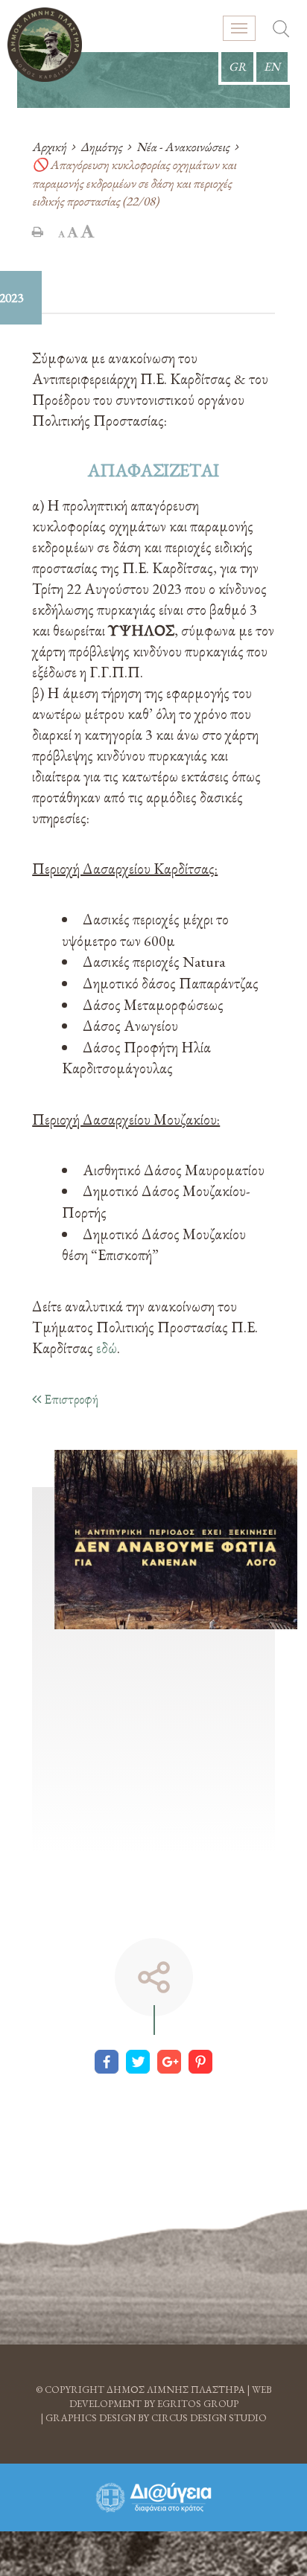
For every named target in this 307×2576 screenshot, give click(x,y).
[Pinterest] (200, 2062)
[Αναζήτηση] (281, 31)
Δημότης (101, 147)
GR (237, 67)
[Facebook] (107, 2062)
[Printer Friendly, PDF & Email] (38, 231)
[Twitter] (138, 2062)
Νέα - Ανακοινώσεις (183, 147)
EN (272, 67)
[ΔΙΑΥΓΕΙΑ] (153, 2497)
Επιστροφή (70, 1399)
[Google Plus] (169, 2062)
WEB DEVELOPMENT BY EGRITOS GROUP (171, 2397)
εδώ (107, 1348)
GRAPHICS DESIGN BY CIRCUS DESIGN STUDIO (156, 2418)
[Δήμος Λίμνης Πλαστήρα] (45, 45)
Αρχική (49, 147)
